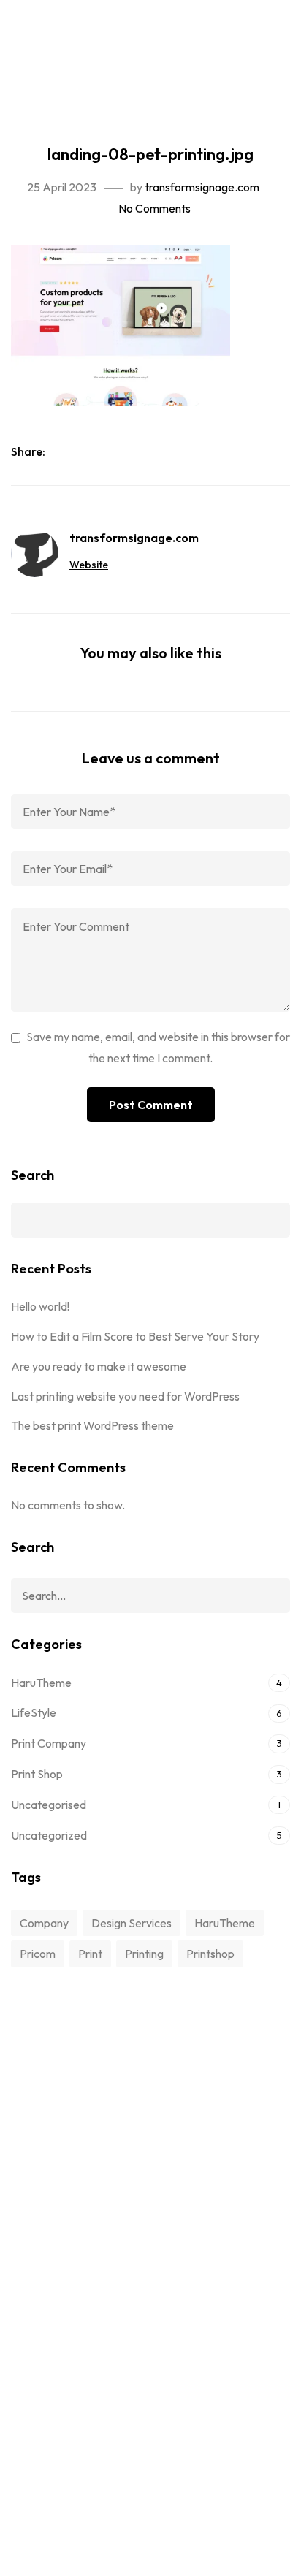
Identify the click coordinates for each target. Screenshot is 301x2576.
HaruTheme (41, 1683)
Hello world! (40, 1306)
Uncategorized (49, 1835)
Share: (29, 451)
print (90, 1954)
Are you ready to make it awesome (99, 1366)
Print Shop (37, 1774)
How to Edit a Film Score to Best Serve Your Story (135, 1336)
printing (144, 1954)
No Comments (155, 208)
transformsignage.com (202, 187)
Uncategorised (49, 1805)
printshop (210, 1954)
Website (89, 565)
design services (132, 1923)
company (44, 1923)
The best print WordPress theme (92, 1425)
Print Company (49, 1743)
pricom (38, 1954)
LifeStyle (34, 1712)
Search (33, 1175)
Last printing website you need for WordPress (125, 1396)
